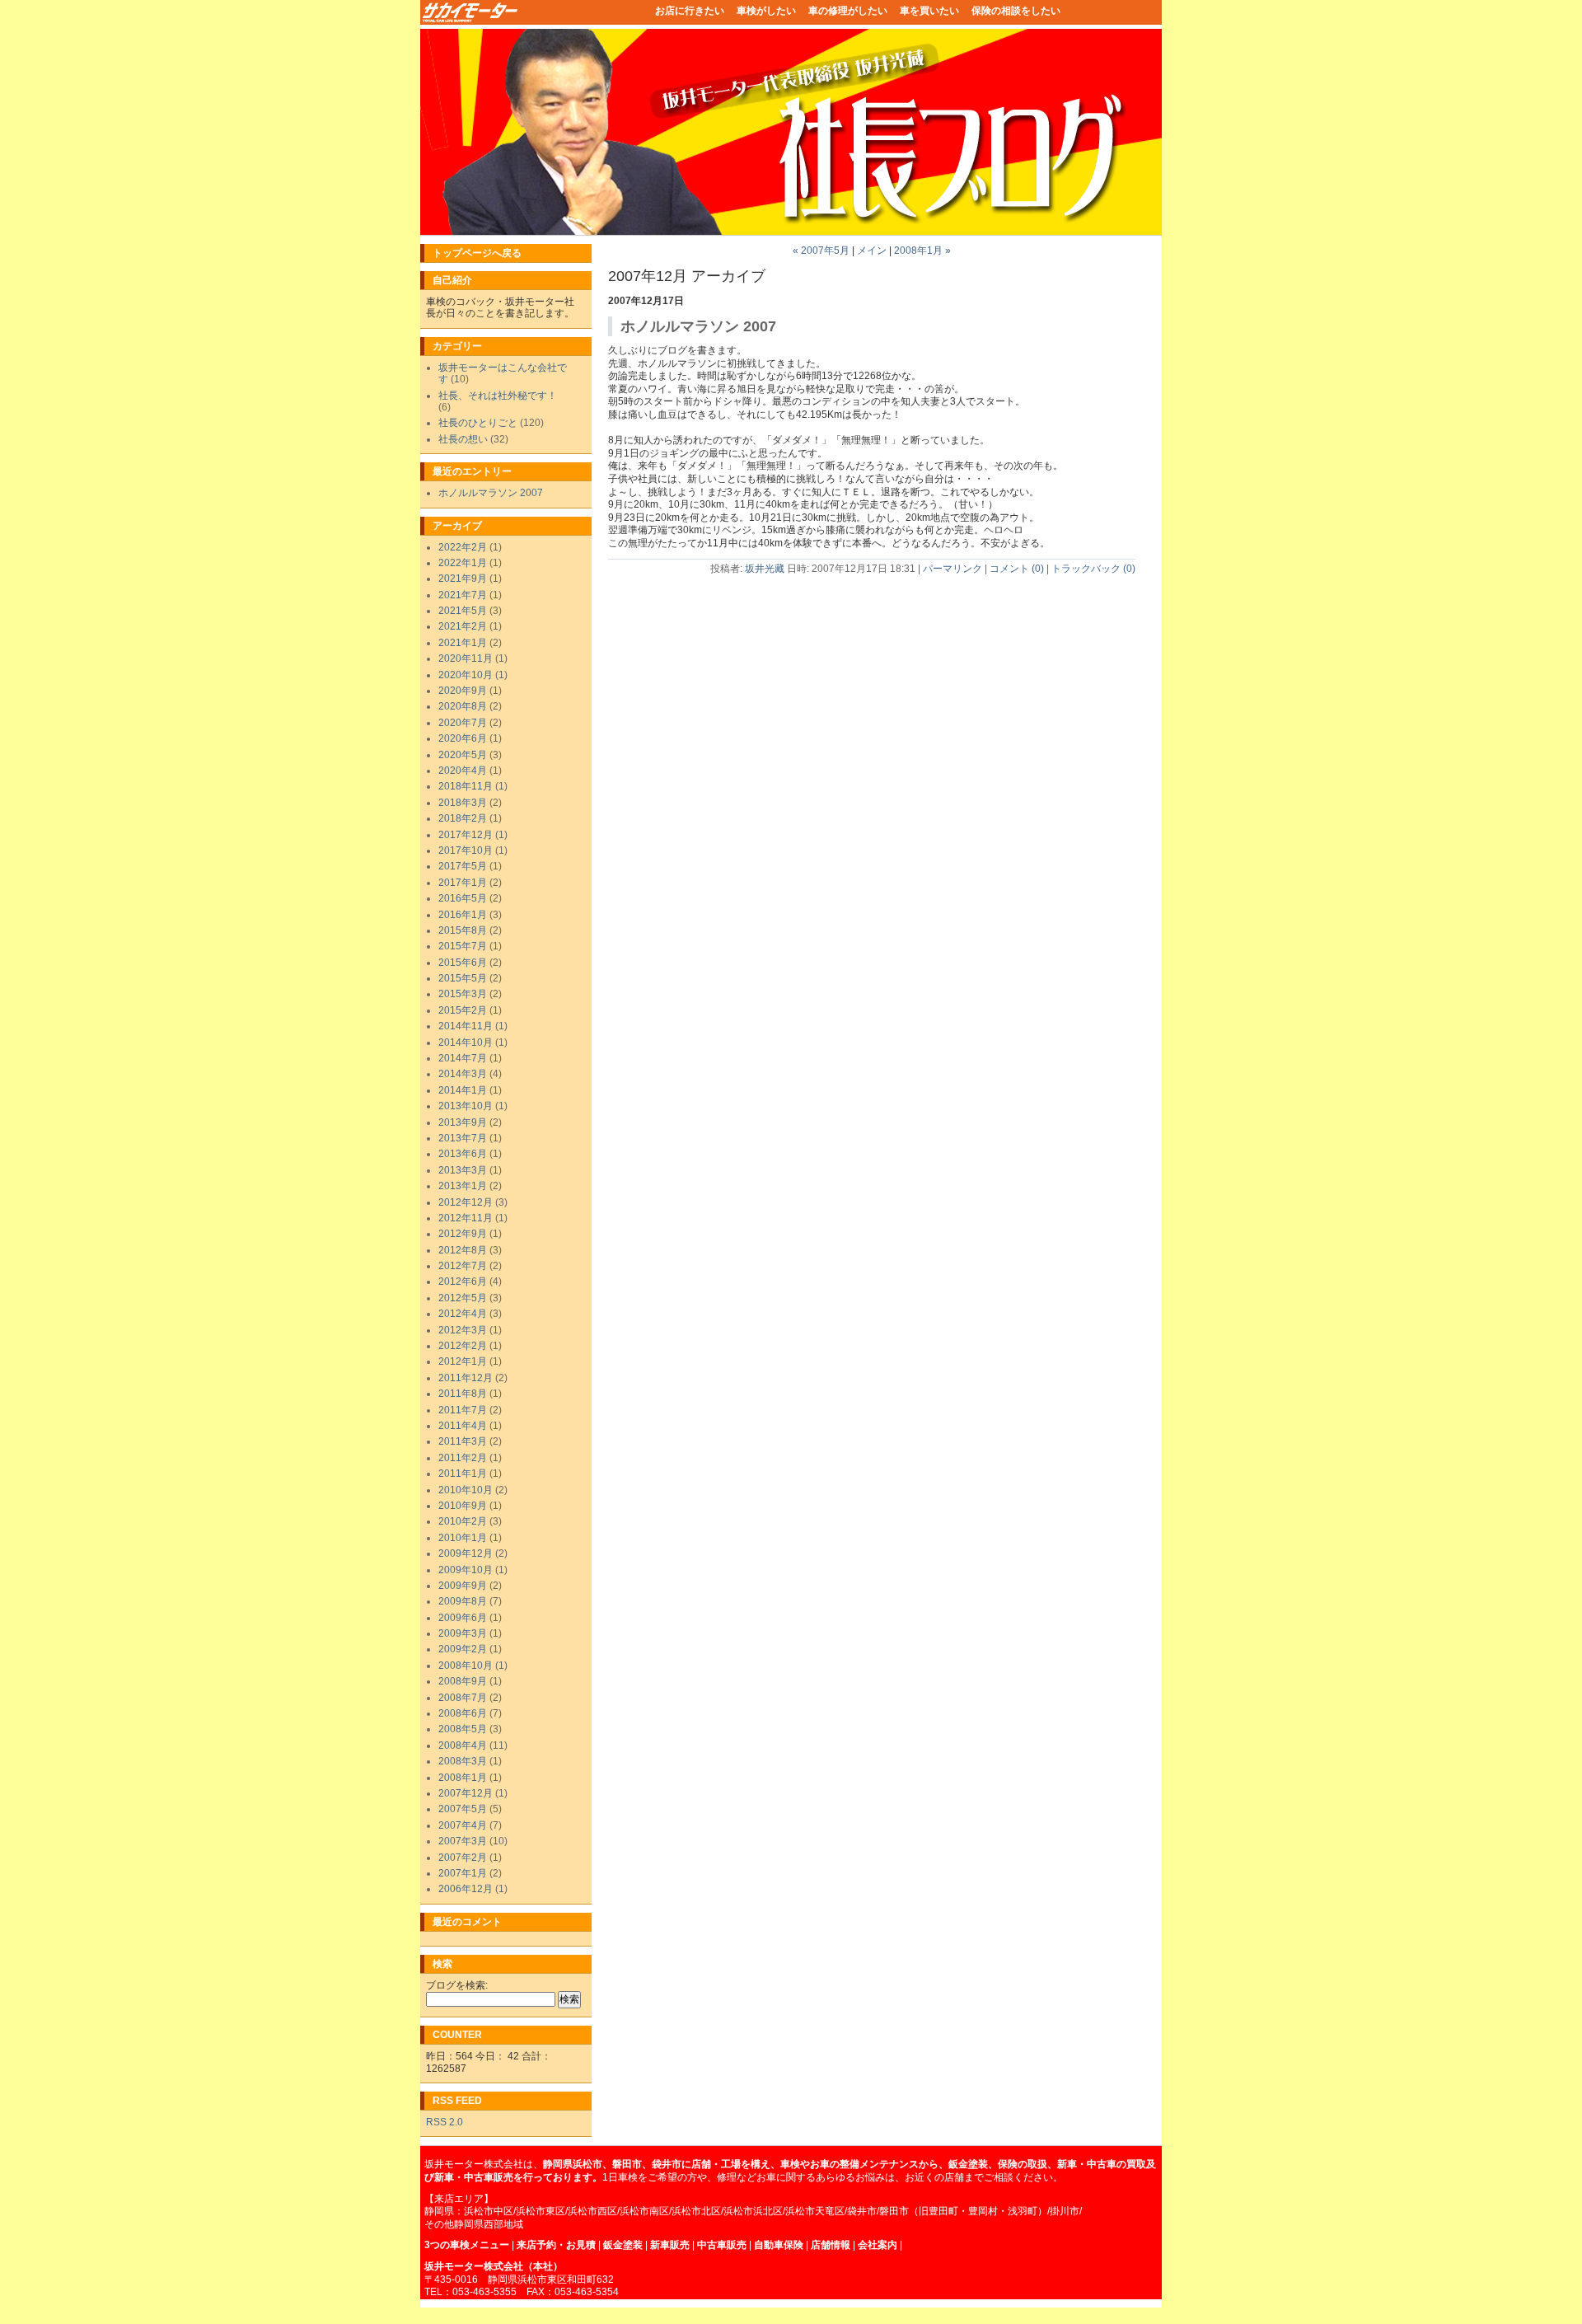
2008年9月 (463, 1681)
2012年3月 (463, 1330)
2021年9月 (463, 579)
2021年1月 (463, 643)
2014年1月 (463, 1090)
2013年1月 (463, 1186)
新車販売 (670, 2245)
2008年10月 (466, 1666)
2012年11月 (466, 1218)
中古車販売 (721, 2245)
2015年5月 (463, 978)
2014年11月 (466, 1026)
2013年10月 (466, 1106)
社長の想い (463, 439)
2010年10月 (466, 1490)
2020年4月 (463, 771)
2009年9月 (463, 1586)
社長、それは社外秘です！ (498, 396)
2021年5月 (463, 611)
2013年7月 (463, 1138)
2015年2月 (463, 1010)
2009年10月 (466, 1570)
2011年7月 (463, 1410)
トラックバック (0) (1093, 569)
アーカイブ (457, 526)
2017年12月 (466, 835)
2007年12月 (466, 1793)
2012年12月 (466, 1202)
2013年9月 (463, 1122)
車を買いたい (929, 11)
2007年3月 (463, 1841)
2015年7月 (463, 946)
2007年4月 (463, 1825)
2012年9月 (463, 1234)
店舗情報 (831, 2245)
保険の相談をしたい (1016, 11)
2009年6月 (463, 1618)
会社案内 (878, 2245)
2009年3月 (463, 1633)
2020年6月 (463, 738)
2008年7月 (463, 1698)
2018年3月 (463, 803)
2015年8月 (463, 930)
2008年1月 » (922, 251)
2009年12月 (466, 1553)
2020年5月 (463, 755)
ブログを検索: (457, 1985)
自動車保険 (779, 2245)
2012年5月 (463, 1298)
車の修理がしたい (848, 11)
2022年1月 (463, 563)
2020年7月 (463, 723)
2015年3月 (463, 994)
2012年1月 (463, 1361)
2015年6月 (463, 963)
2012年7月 (463, 1266)
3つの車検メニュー (467, 2245)
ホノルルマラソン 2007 (491, 493)
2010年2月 (463, 1521)
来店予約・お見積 (556, 2245)
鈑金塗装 (623, 2245)
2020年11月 (466, 658)
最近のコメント (467, 1922)
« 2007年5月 (821, 251)
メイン (872, 251)
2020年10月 (466, 675)
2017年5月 (463, 866)
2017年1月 (463, 883)
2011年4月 (463, 1426)
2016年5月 (463, 898)
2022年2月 (463, 547)
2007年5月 (463, 1809)
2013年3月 (463, 1170)
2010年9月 (463, 1506)
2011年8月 (463, 1394)
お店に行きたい (690, 11)
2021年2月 (463, 626)
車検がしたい (766, 11)
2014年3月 (463, 1074)
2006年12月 (466, 1889)
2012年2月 (463, 1346)
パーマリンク (952, 569)
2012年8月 (463, 1250)
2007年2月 (463, 1858)
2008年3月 (463, 1761)
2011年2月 (463, 1458)
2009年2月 (463, 1649)
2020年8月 (463, 706)
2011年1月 (463, 1474)
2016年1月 (463, 915)
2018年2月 (463, 818)
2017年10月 (466, 850)
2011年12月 (466, 1378)
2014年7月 (463, 1058)
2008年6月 (463, 1713)
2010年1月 (463, 1538)
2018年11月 (466, 786)
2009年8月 (463, 1601)
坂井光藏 (765, 569)
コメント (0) (1017, 569)
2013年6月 (463, 1154)
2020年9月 (463, 691)
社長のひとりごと (478, 423)
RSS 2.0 (445, 2122)
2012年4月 (463, 1314)
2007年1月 (463, 1873)
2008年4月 (463, 1745)
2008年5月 (463, 1729)
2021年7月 (463, 595)
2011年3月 (463, 1441)
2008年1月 (463, 1778)
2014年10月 (466, 1043)
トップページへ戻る (477, 253)
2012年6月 (463, 1281)
